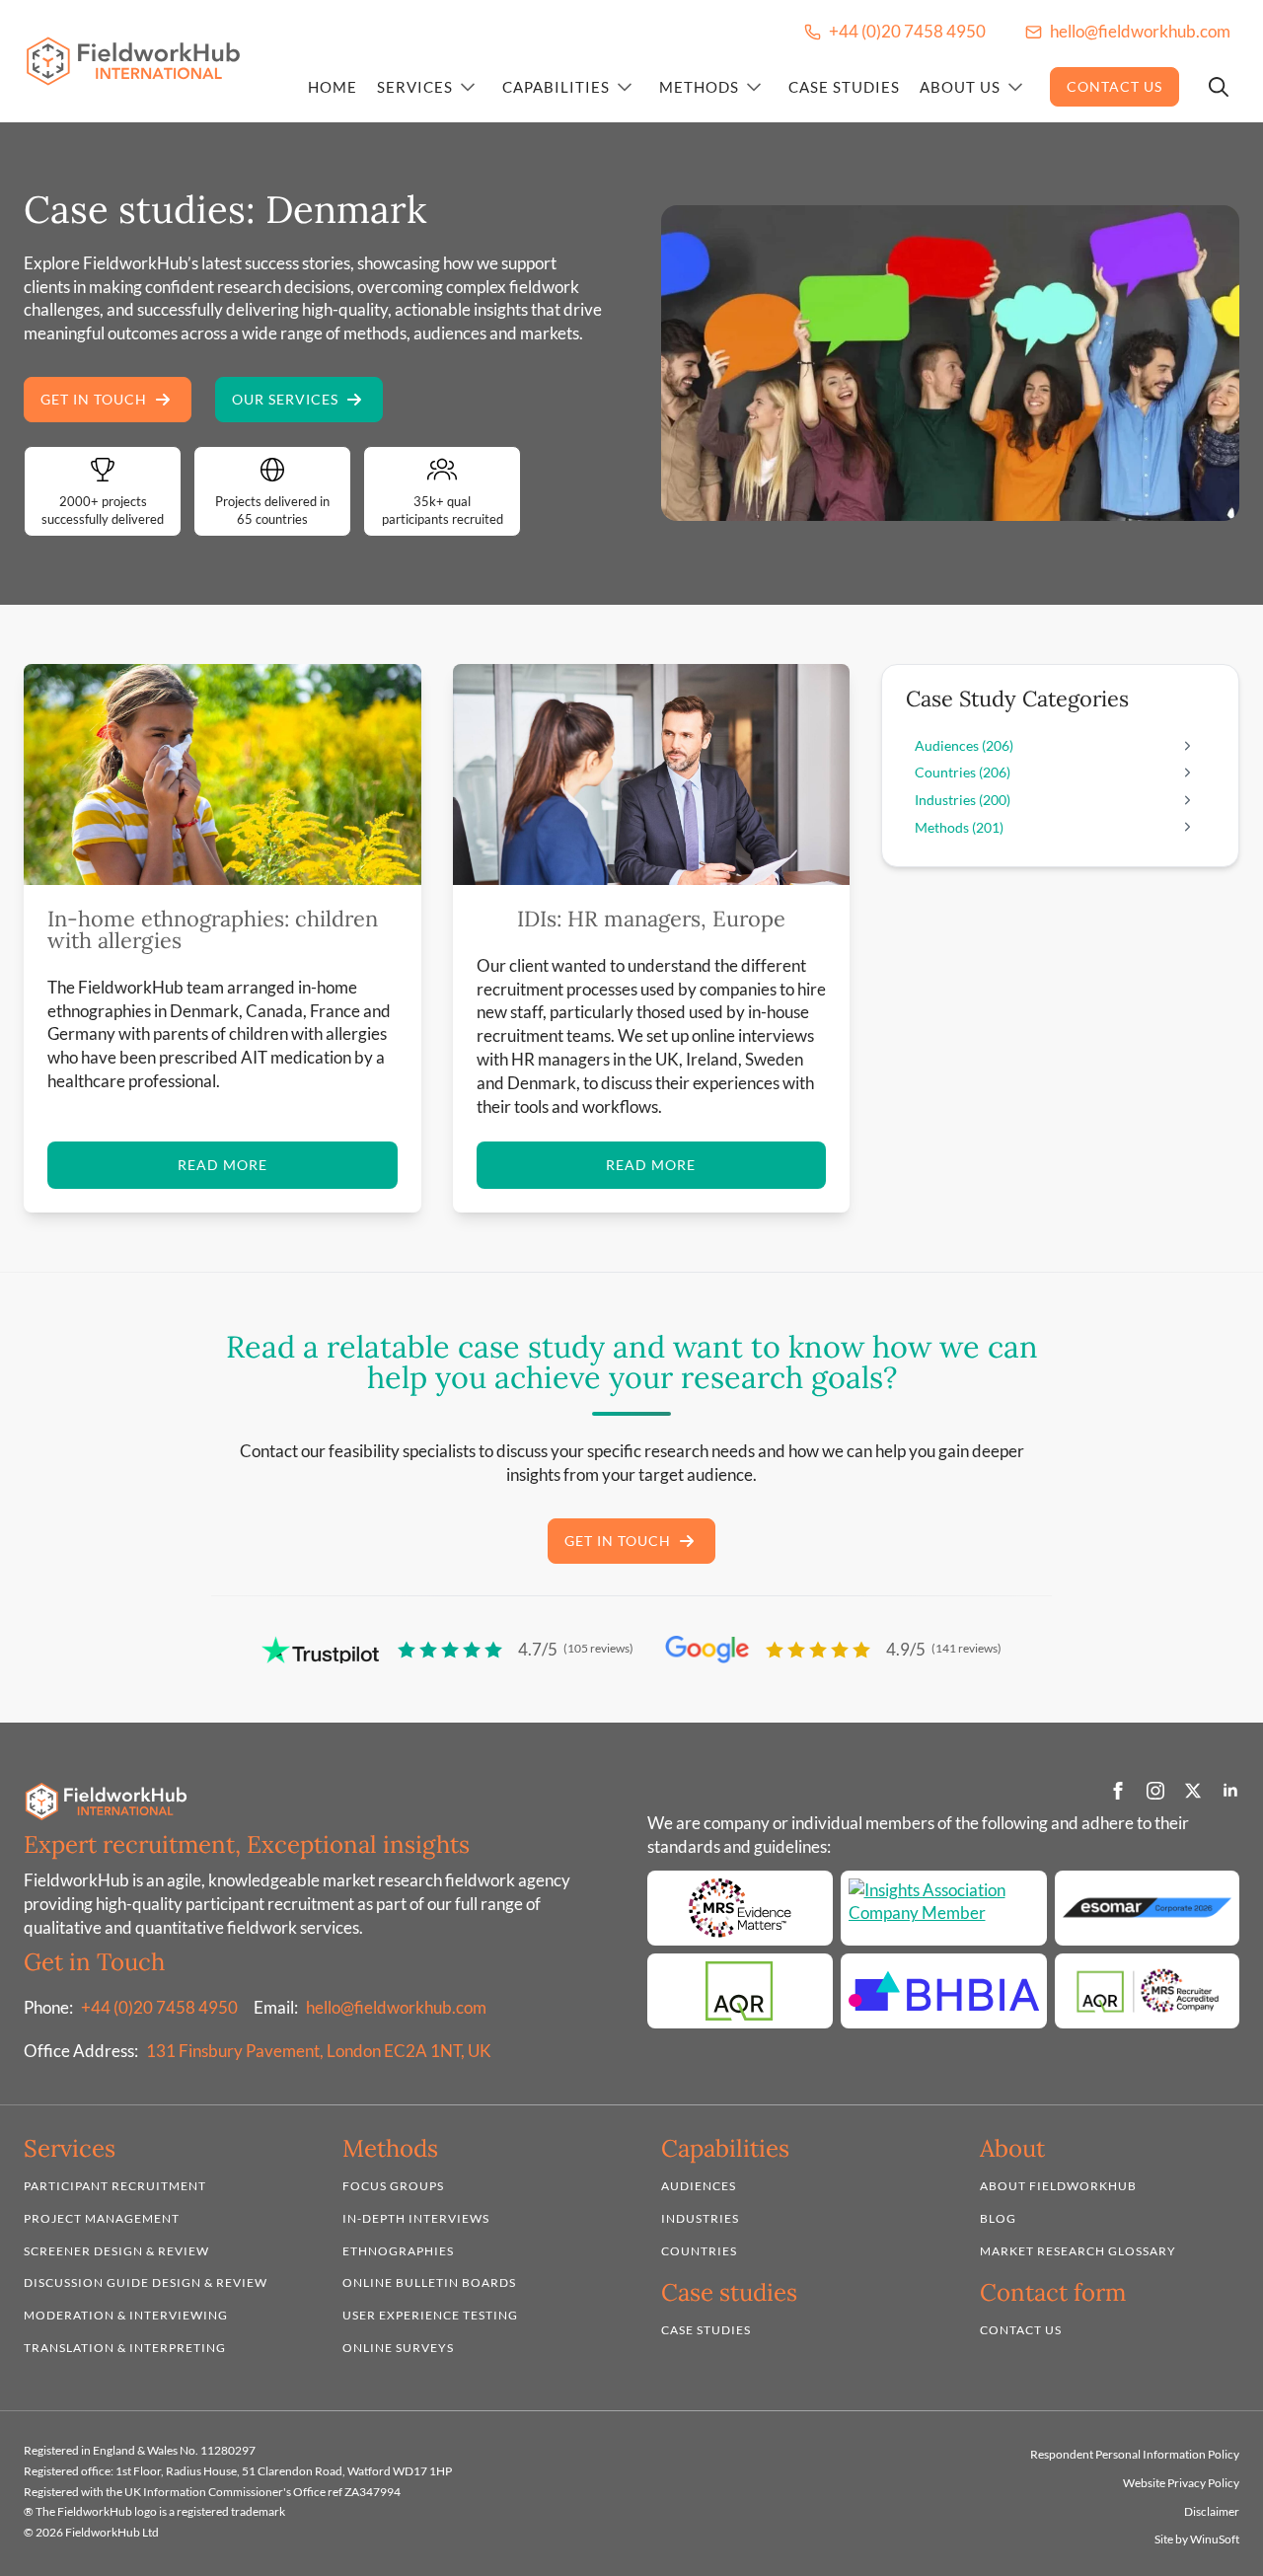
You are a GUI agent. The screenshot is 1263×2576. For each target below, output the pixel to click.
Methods (699, 87)
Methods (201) (959, 827)
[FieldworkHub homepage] (133, 62)
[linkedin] (1230, 1791)
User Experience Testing (430, 2315)
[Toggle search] (1219, 87)
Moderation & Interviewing (126, 2315)
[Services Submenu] (468, 87)
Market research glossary (1078, 2251)
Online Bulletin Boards (429, 2282)
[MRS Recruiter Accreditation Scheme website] (1148, 1990)
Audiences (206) (964, 745)
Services (415, 87)
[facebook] (1118, 1791)
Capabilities (556, 87)
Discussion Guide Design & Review (146, 2282)
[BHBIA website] (944, 1990)
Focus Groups (393, 2186)
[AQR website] (740, 1990)
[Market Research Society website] (740, 1907)
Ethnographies (398, 2251)
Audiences (699, 2186)
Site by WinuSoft (1197, 2539)
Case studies (706, 2330)
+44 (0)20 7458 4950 (159, 2007)
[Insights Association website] (944, 1907)
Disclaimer (1212, 2510)
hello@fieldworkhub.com (396, 2007)
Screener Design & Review (116, 2251)
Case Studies (844, 87)
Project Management (102, 2218)
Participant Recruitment (115, 2186)
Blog (998, 2218)
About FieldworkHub (1058, 2186)
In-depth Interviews (416, 2218)
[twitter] (1193, 1791)
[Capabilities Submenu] (625, 87)
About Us (960, 87)
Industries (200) (963, 800)
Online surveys (398, 2348)
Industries (700, 2218)
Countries (699, 2251)
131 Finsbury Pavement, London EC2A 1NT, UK (319, 2051)
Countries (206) (963, 772)
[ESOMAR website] (1148, 1907)
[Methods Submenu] (754, 87)
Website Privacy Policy (1181, 2483)
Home (333, 87)
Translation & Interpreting (125, 2348)
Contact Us (1114, 86)
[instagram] (1155, 1791)
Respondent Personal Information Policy (1135, 2454)
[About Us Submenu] (1015, 87)
